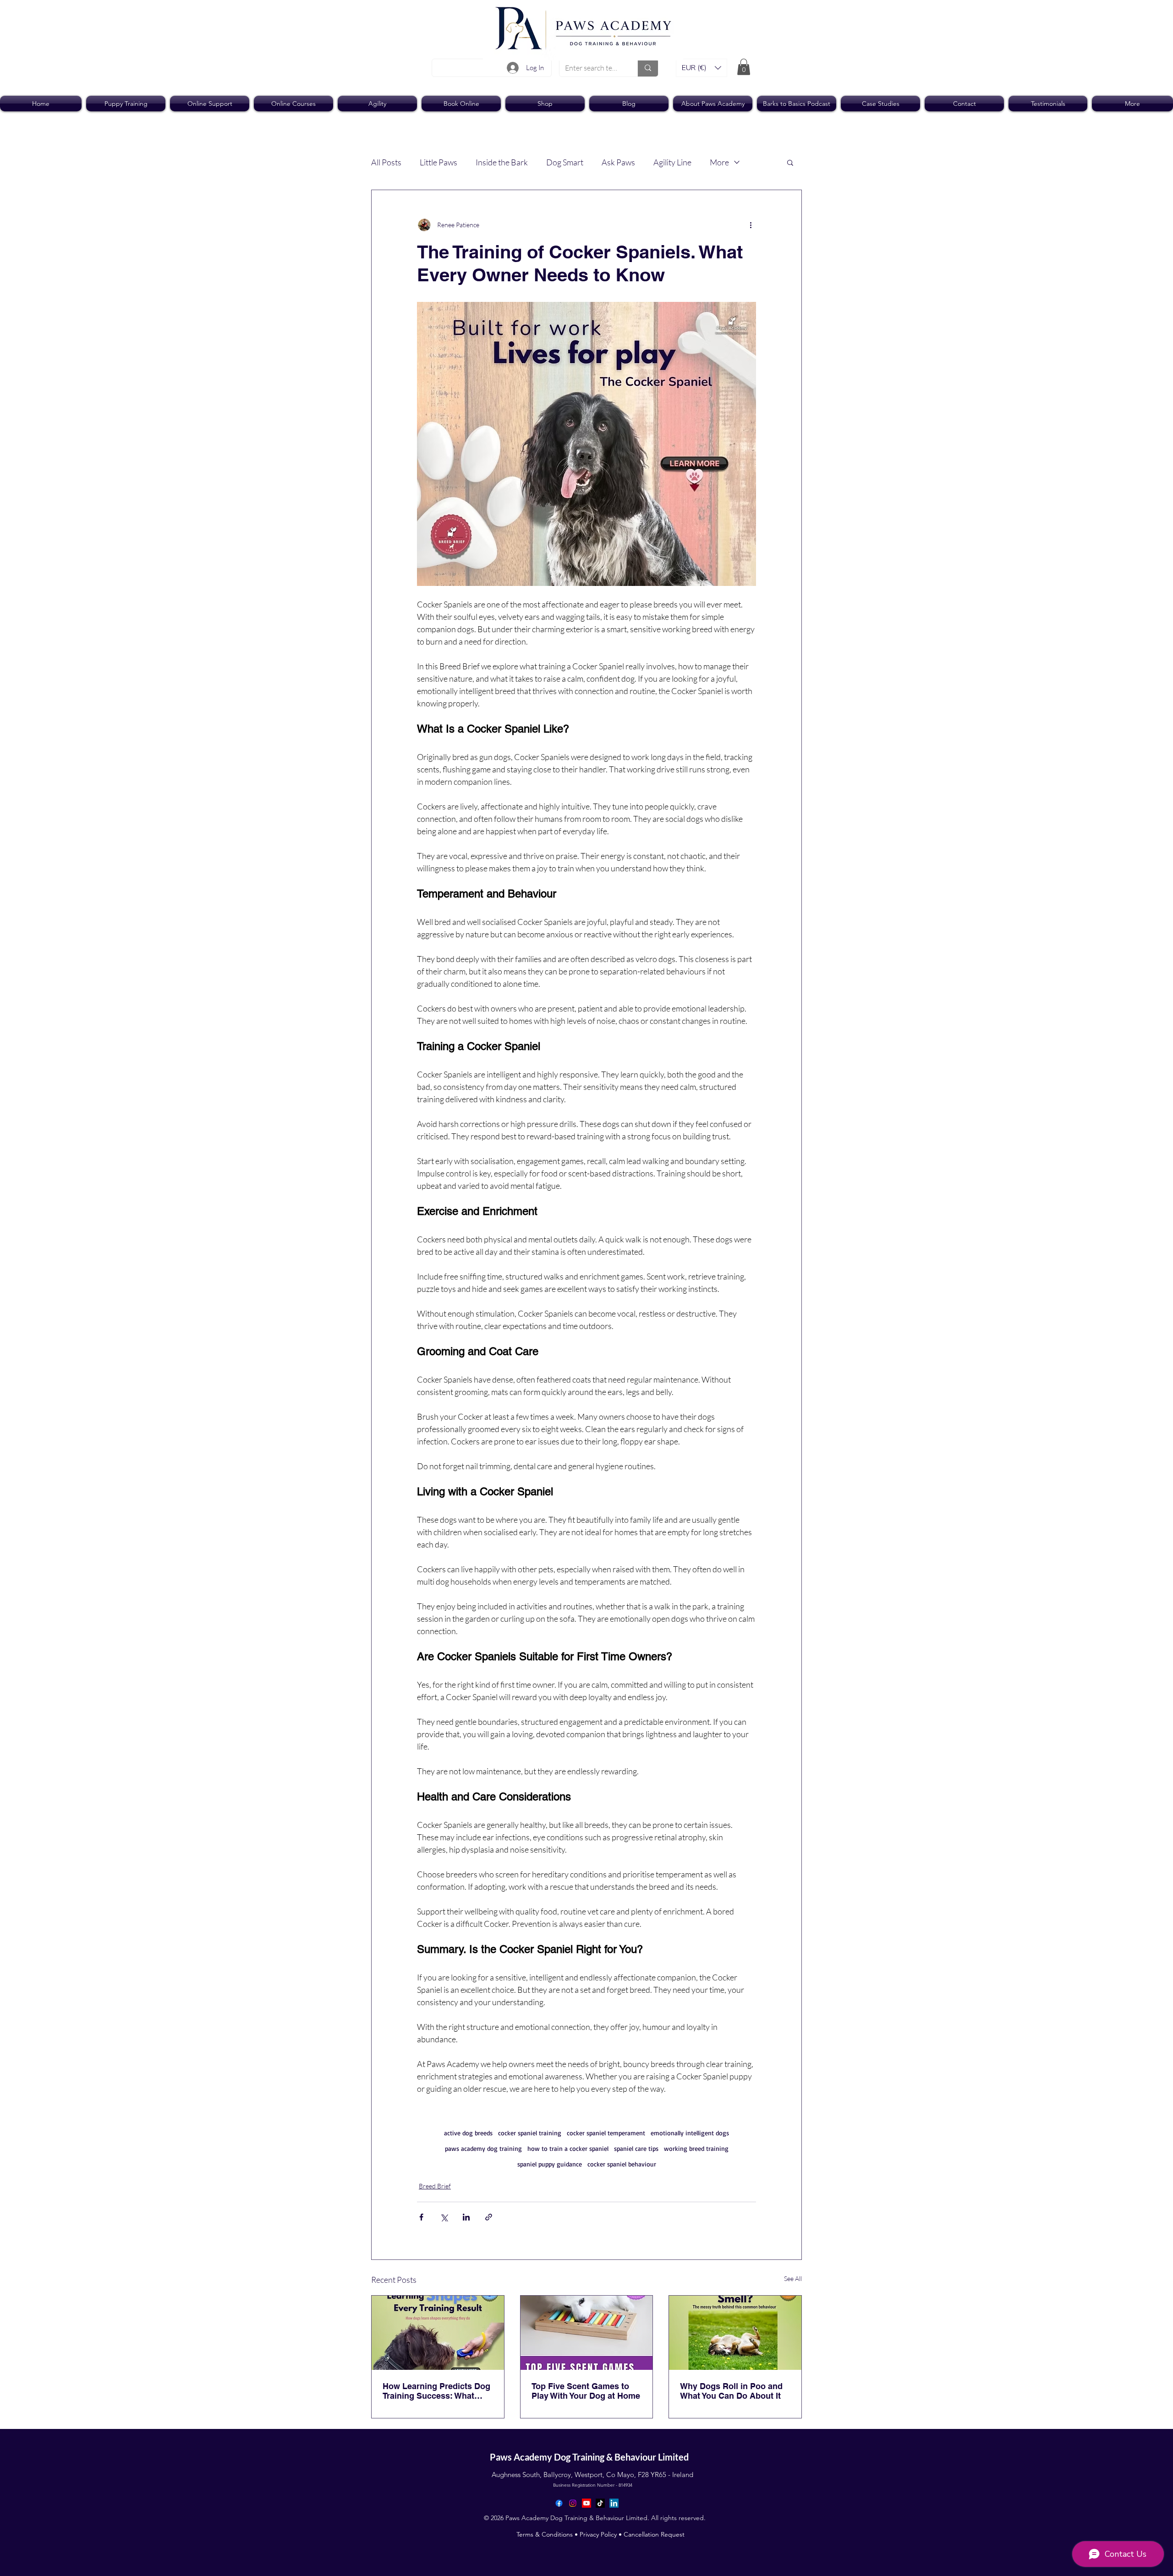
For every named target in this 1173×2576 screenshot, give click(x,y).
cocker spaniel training (530, 2133)
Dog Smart (565, 162)
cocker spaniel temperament (606, 2133)
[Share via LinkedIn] (466, 2217)
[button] (702, 68)
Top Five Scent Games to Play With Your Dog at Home (586, 2391)
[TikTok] (600, 2503)
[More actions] (751, 225)
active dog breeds (468, 2133)
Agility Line (672, 162)
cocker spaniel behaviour (622, 2164)
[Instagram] (573, 2503)
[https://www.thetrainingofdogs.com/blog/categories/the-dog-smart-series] (587, 2333)
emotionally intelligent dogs (690, 2133)
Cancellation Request (654, 2534)
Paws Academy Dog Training (548, 2457)
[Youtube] (586, 2503)
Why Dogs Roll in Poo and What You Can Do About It (731, 2391)
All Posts (386, 162)
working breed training (696, 2148)
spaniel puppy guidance (550, 2164)
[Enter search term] (648, 68)
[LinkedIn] (614, 2503)
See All (793, 2278)
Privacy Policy (598, 2534)
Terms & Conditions (545, 2534)
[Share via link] (489, 2217)
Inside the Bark (502, 162)
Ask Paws (618, 162)
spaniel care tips (636, 2148)
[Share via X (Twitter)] (444, 2217)
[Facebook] (559, 2503)
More (719, 162)
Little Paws (439, 162)
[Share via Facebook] (421, 2217)
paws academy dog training (483, 2148)
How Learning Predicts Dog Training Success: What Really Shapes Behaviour (436, 2391)
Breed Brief (435, 2186)
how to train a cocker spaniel (568, 2148)
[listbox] (702, 68)
